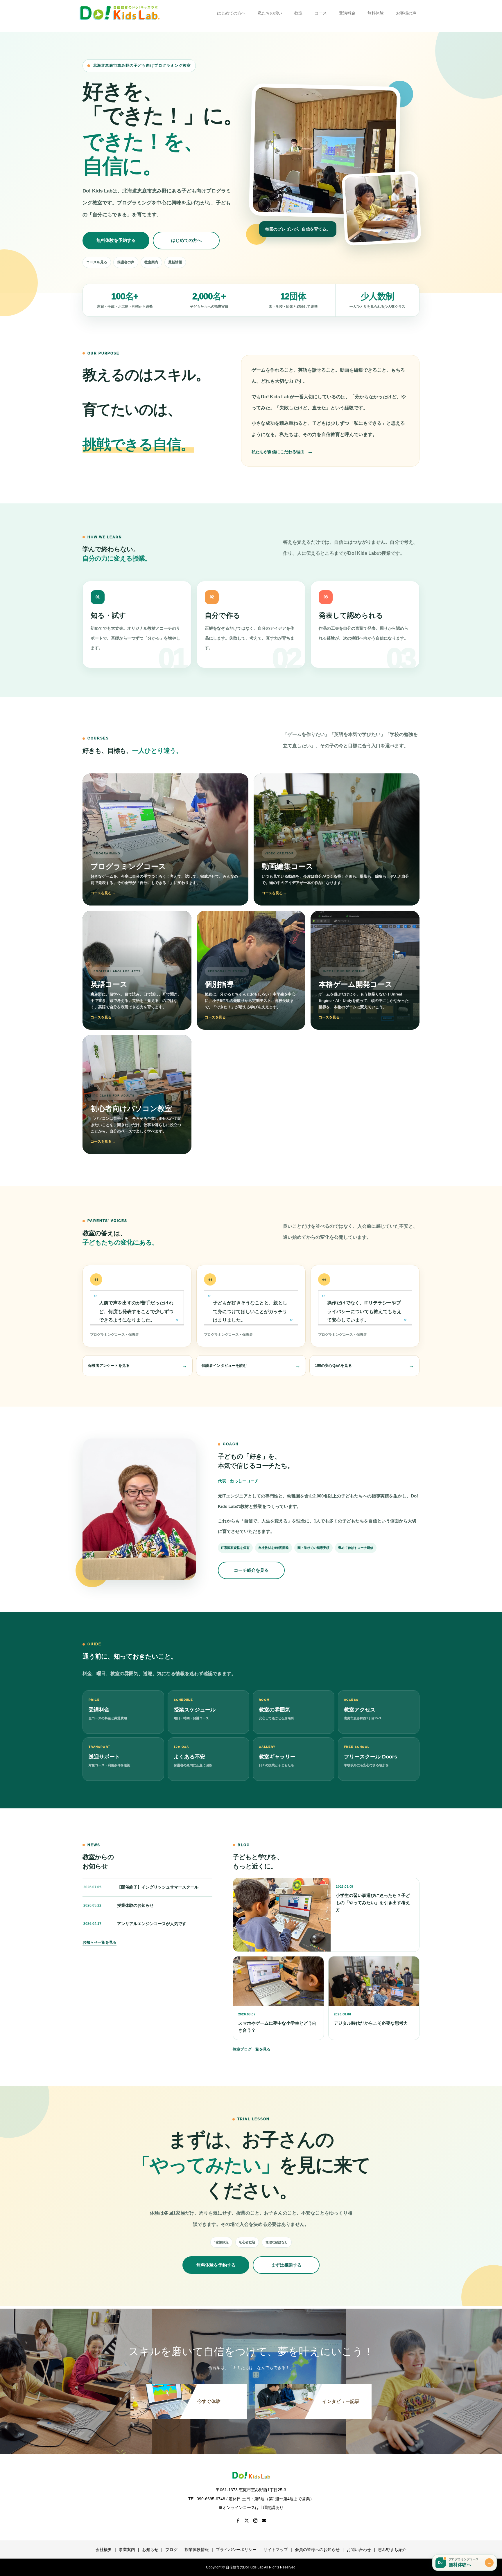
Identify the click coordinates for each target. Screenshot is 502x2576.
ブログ (171, 2550)
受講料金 (347, 13)
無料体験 (376, 13)
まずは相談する (286, 2265)
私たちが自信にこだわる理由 (278, 452)
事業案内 (127, 2550)
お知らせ (150, 2550)
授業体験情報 (197, 2550)
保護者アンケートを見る (109, 1366)
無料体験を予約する (116, 240)
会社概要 (104, 2550)
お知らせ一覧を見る (99, 1942)
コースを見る (97, 262)
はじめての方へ (231, 13)
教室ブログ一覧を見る (252, 2049)
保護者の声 (126, 262)
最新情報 (175, 262)
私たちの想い (270, 13)
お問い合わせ (359, 2550)
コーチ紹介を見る (251, 1570)
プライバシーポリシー (236, 2550)
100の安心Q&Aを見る (333, 1366)
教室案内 (151, 262)
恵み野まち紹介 (392, 2550)
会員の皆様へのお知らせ (317, 2550)
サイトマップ (276, 2550)
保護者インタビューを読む (224, 1366)
